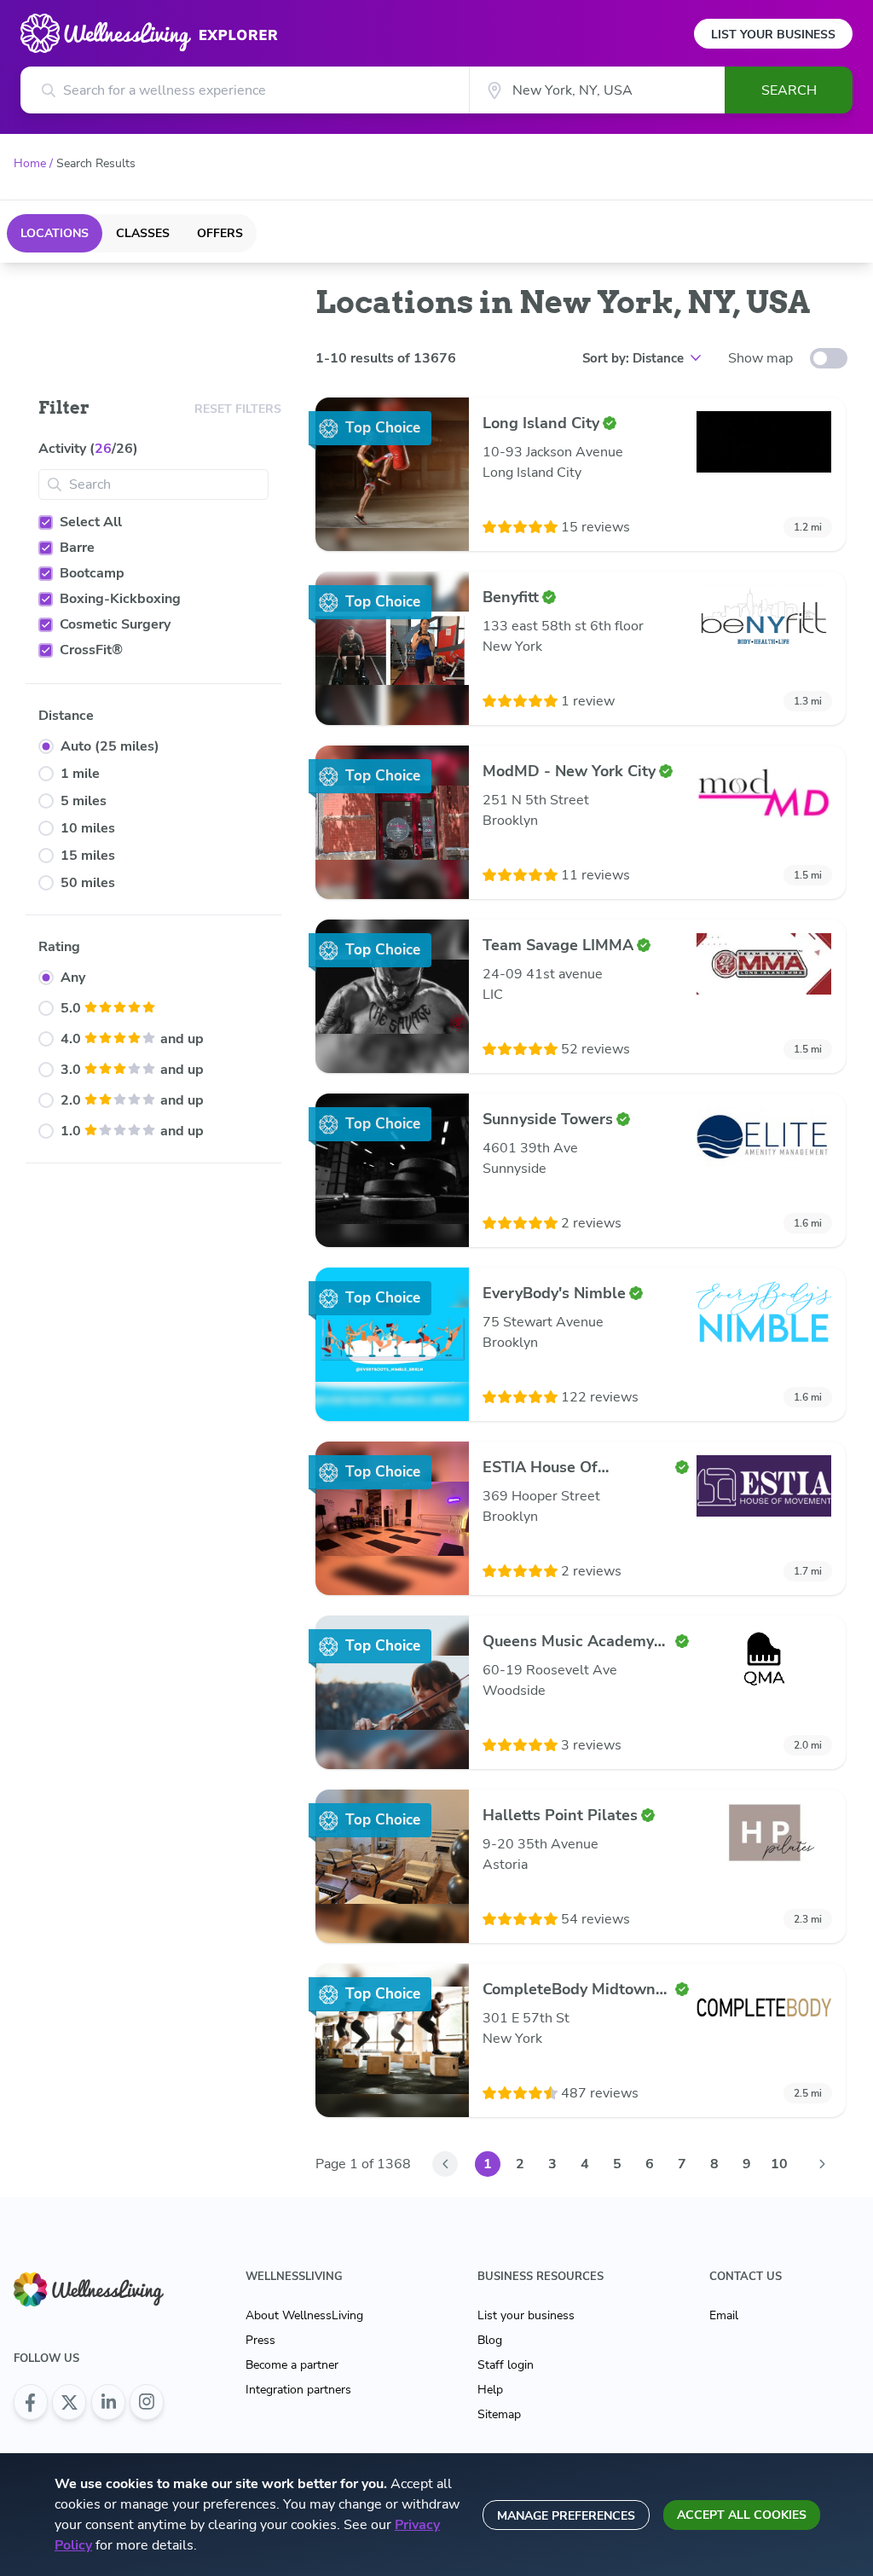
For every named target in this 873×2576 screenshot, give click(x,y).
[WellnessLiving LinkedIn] (108, 2402)
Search (789, 90)
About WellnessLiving (304, 2315)
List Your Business (773, 35)
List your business (526, 2315)
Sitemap (499, 2414)
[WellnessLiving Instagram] (147, 2402)
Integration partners (298, 2390)
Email (724, 2315)
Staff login (506, 2365)
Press (260, 2340)
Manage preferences (566, 2516)
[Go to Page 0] (445, 2164)
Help (490, 2390)
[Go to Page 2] (822, 2164)
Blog (490, 2340)
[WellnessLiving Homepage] (89, 2289)
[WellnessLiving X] (69, 2402)
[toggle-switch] (829, 358)
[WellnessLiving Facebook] (31, 2402)
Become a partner (292, 2365)
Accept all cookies (742, 2515)
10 (779, 2164)
